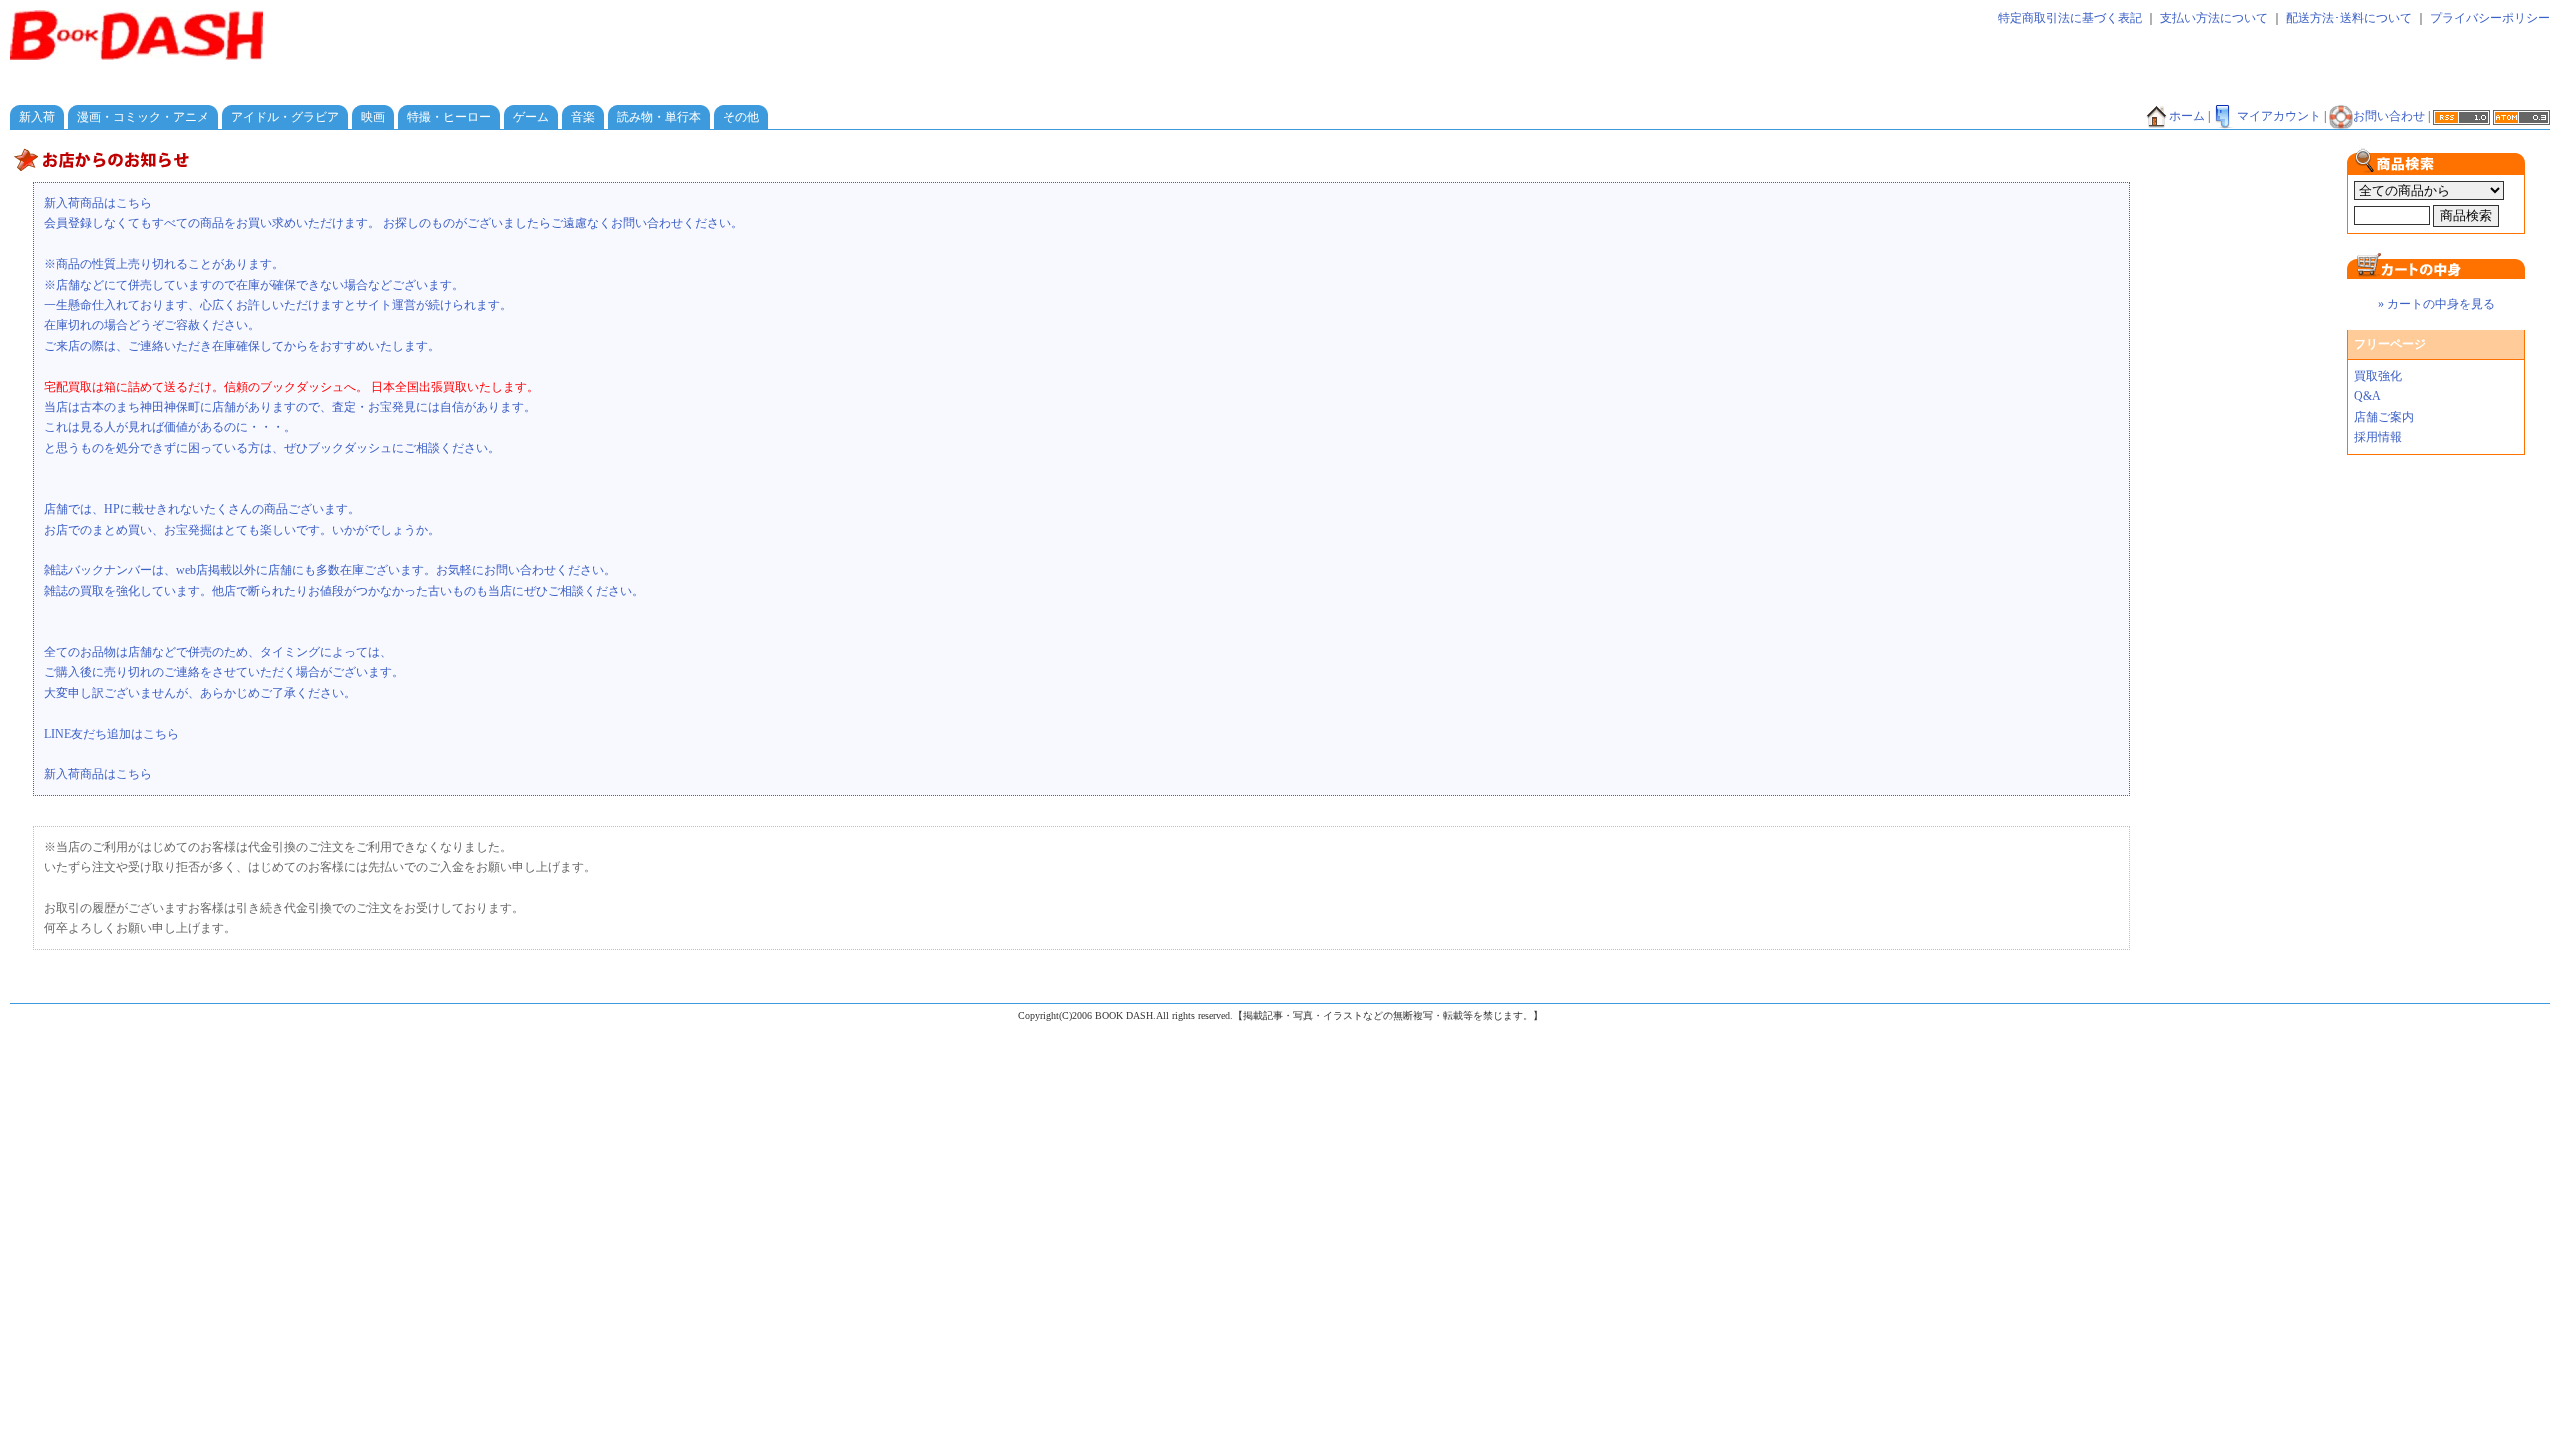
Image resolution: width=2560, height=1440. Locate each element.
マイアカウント (2279, 116)
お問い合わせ (2389, 116)
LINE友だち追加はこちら (111, 734)
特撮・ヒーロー (449, 117)
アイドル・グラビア (285, 117)
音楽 (583, 117)
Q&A (2367, 396)
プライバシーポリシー (2490, 18)
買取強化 (2378, 376)
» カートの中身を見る (2436, 304)
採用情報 (2378, 437)
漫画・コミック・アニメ (143, 117)
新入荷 (37, 117)
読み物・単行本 (659, 117)
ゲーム (531, 117)
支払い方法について (2214, 18)
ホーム (2187, 116)
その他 (741, 117)
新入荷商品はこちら (98, 203)
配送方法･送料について (2349, 18)
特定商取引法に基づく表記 (2070, 18)
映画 (373, 117)
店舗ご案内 (2384, 417)
